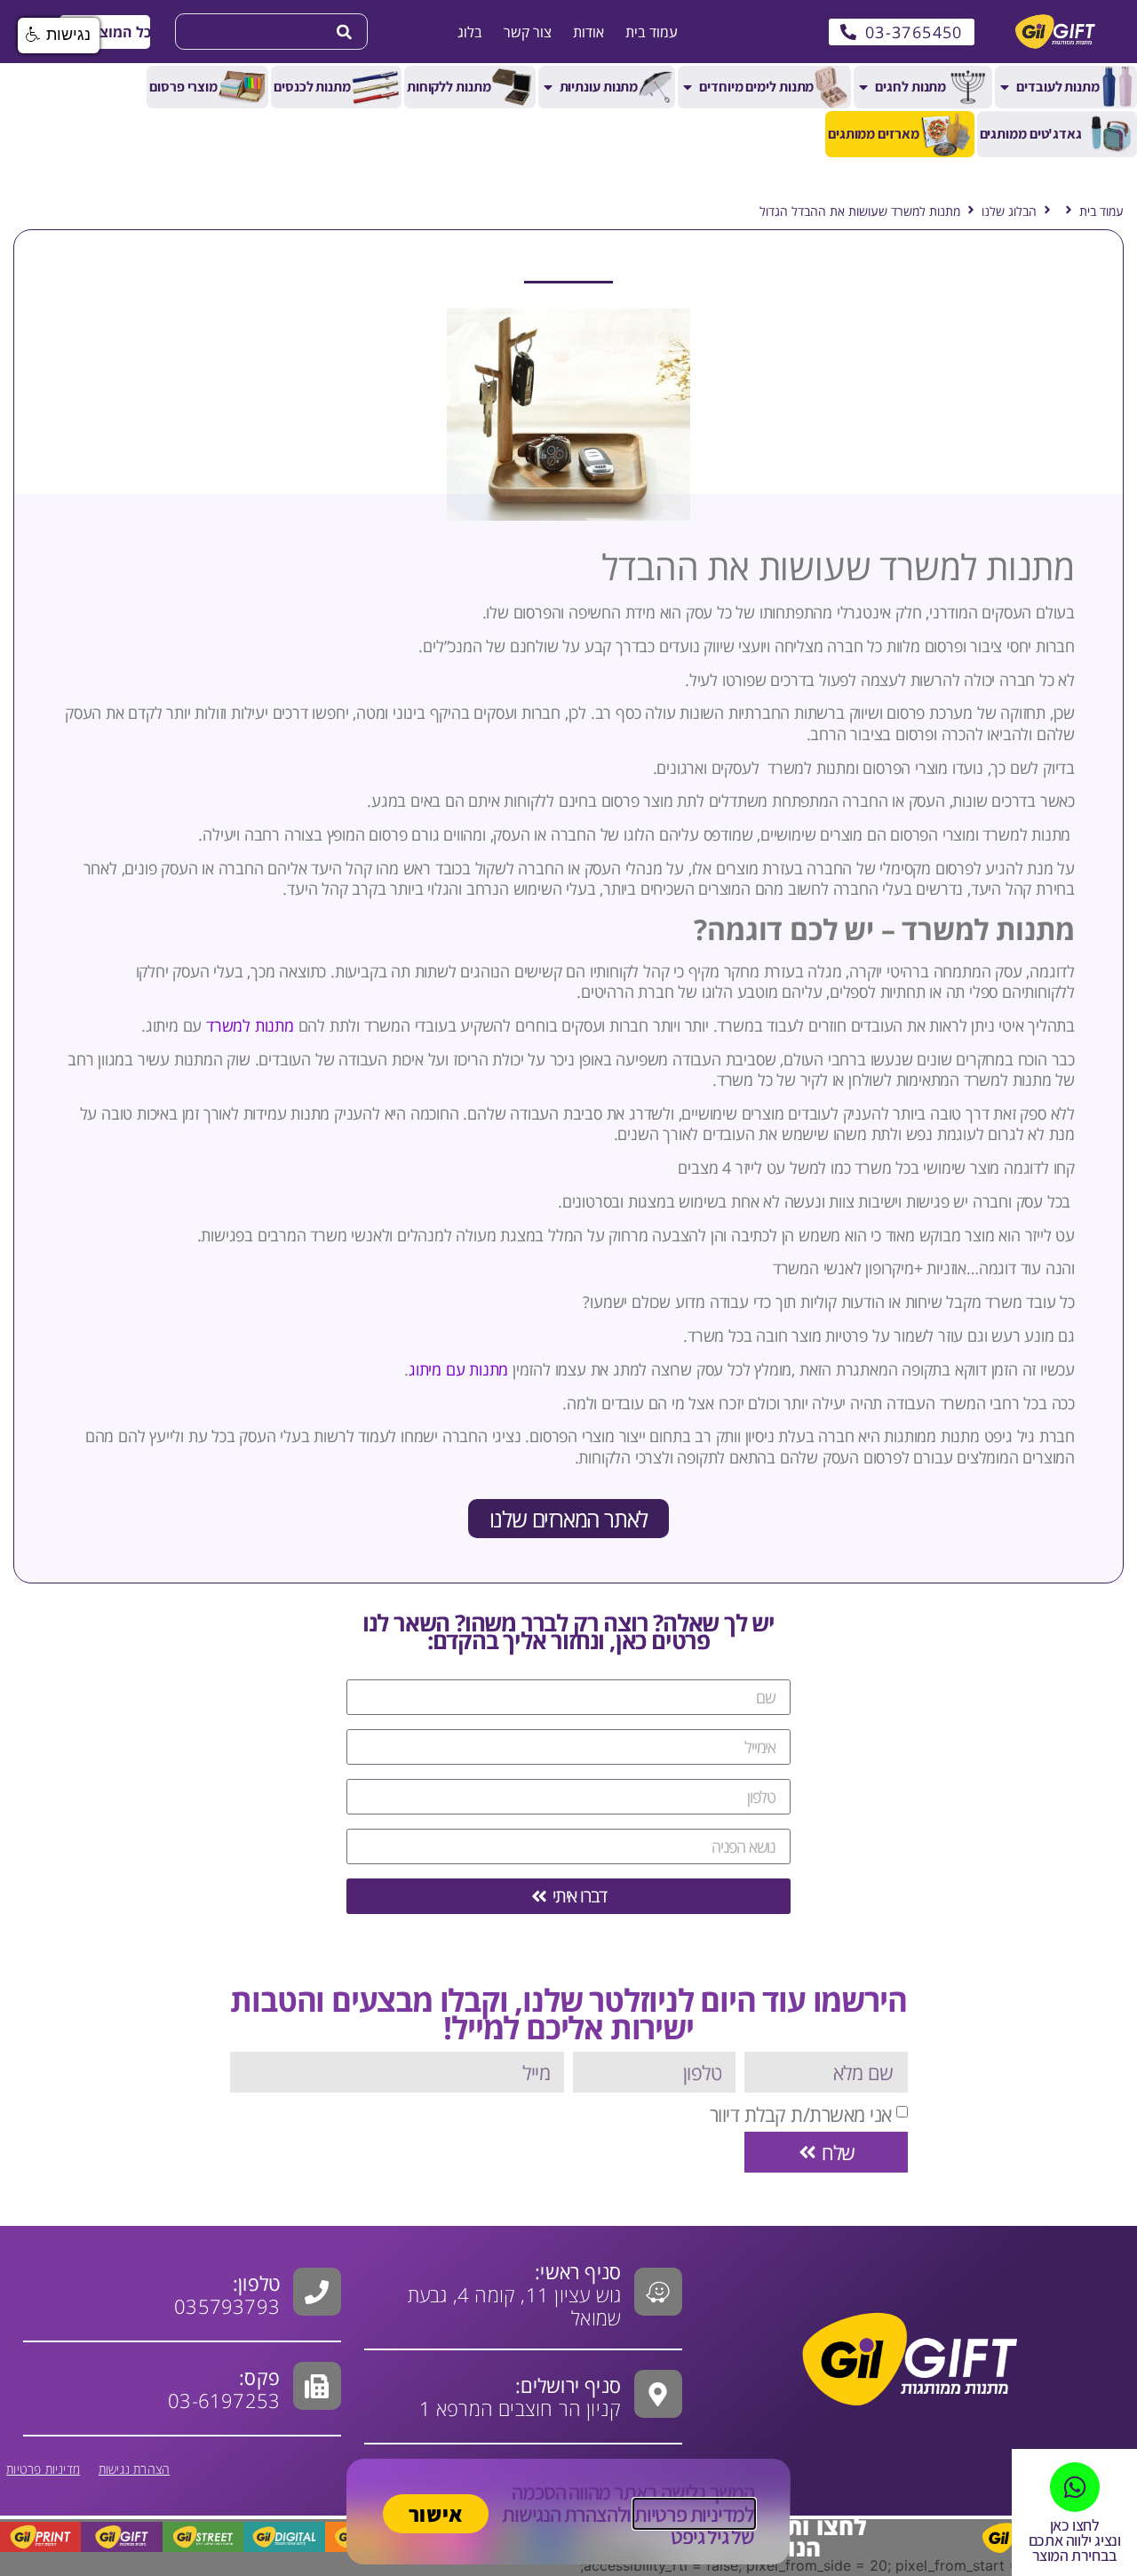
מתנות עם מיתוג (458, 1369)
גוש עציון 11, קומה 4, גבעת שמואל (514, 2294)
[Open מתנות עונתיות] (548, 87)
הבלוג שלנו (1009, 211)
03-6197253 (224, 2389)
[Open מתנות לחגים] (863, 87)
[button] (104, 32)
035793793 (227, 2306)
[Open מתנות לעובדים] (1005, 87)
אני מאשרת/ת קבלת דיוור (801, 2114)
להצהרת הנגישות (564, 2514)
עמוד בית (1101, 211)
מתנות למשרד (250, 1025)
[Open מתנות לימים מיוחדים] (688, 87)
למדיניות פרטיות (694, 2514)
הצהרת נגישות (134, 2469)
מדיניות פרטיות (43, 2469)
